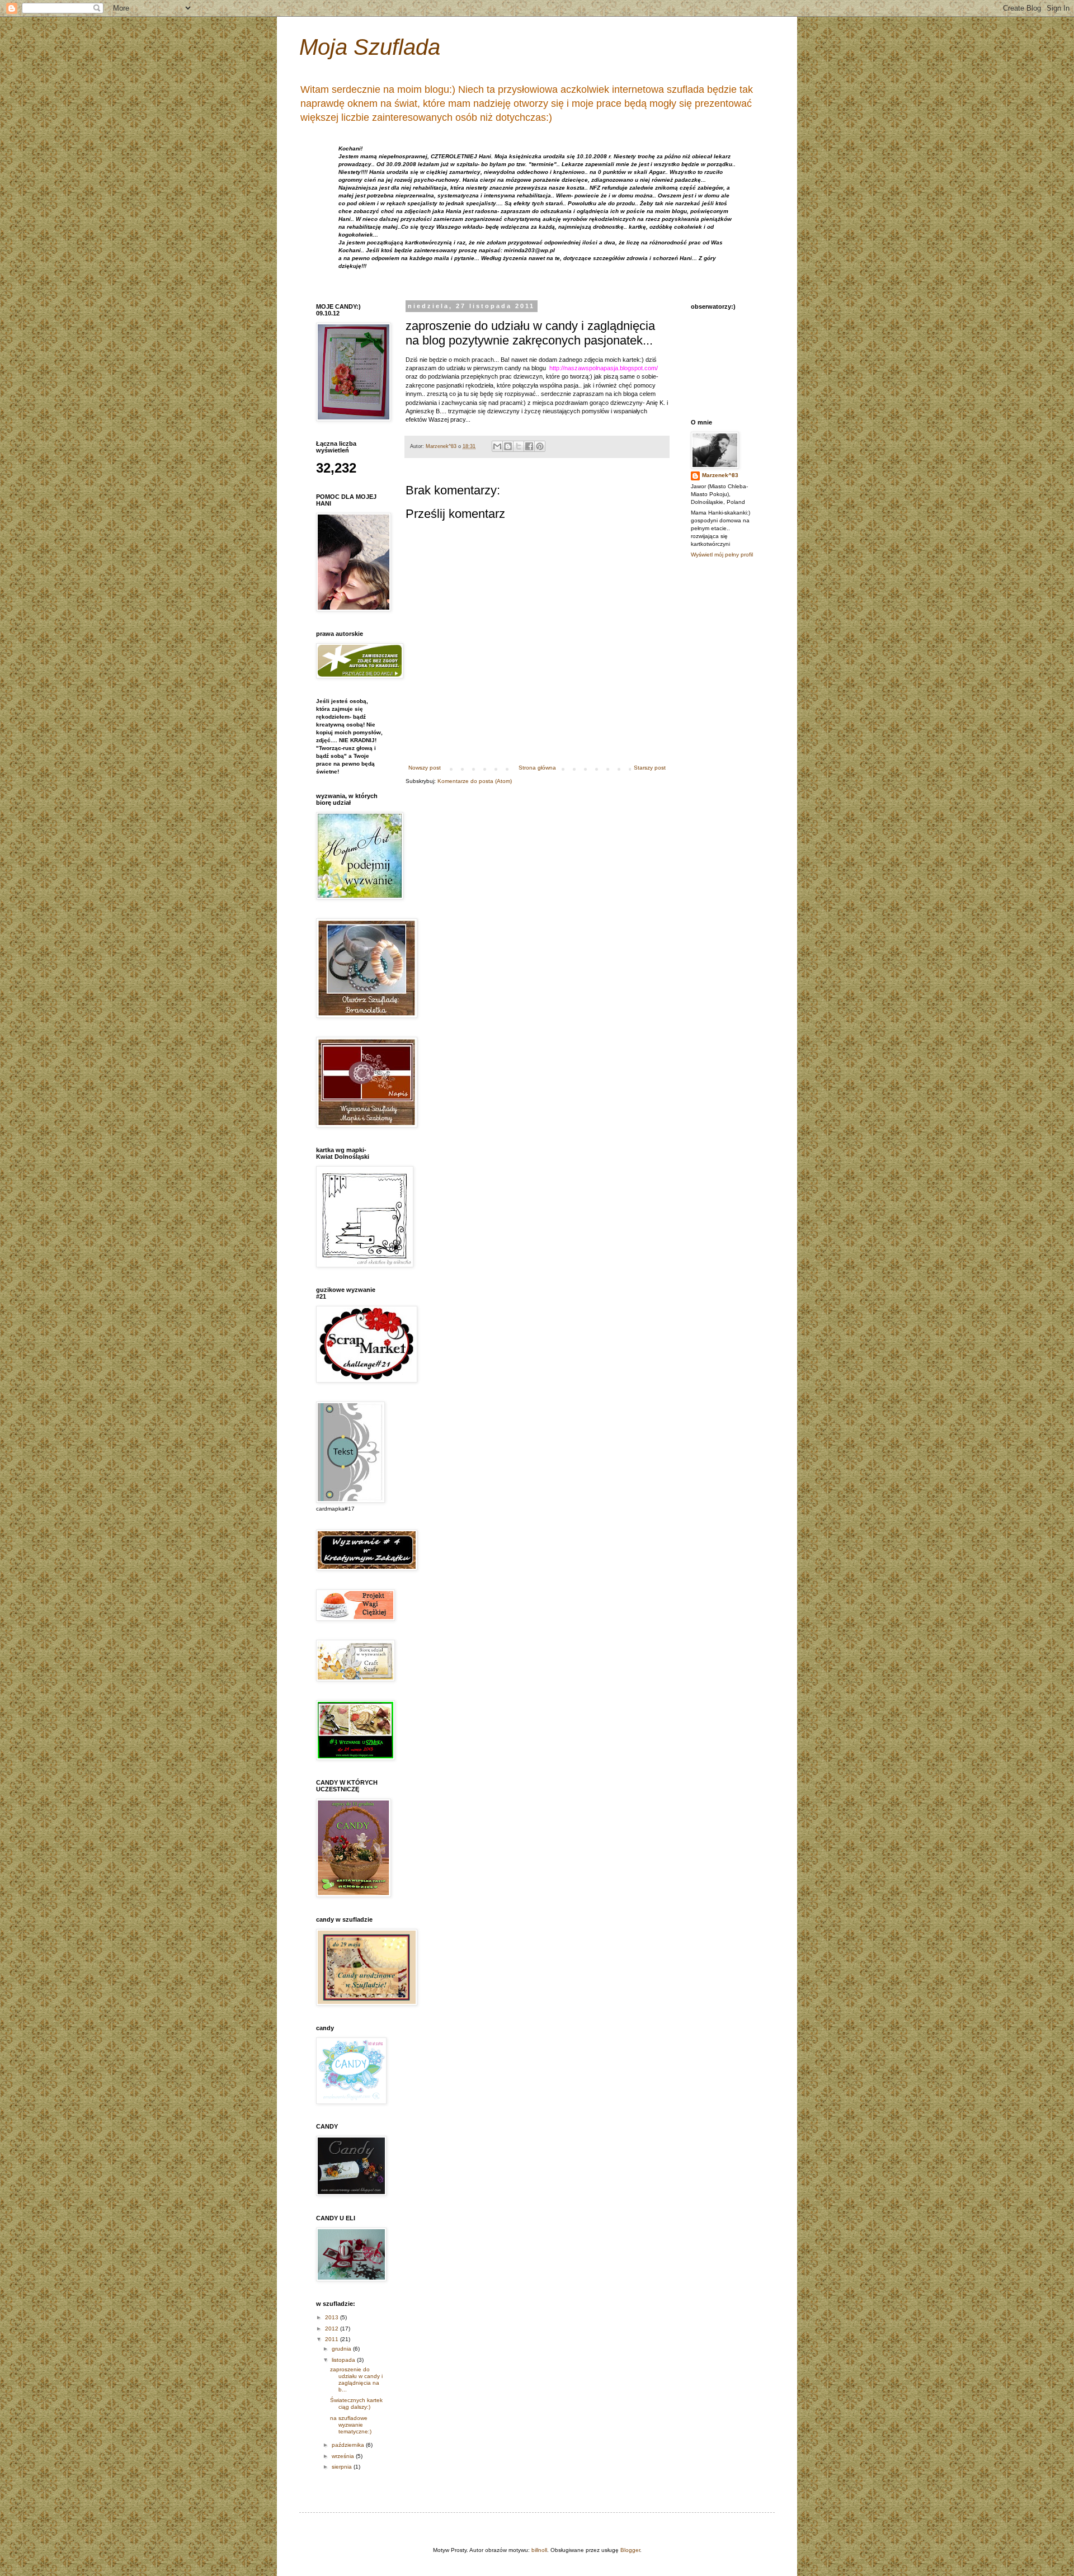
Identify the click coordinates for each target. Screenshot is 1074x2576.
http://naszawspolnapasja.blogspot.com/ (604, 368)
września (344, 2456)
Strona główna (537, 768)
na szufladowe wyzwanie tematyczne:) (351, 2425)
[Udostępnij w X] (519, 446)
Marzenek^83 (720, 475)
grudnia (342, 2349)
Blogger (630, 2550)
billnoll (539, 2550)
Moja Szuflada (370, 47)
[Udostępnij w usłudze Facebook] (529, 446)
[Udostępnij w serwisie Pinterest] (540, 446)
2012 (333, 2329)
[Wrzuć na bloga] (508, 446)
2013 (333, 2317)
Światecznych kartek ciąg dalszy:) (356, 2403)
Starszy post (650, 768)
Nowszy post (425, 768)
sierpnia (343, 2467)
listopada (344, 2360)
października (349, 2445)
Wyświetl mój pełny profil (722, 555)
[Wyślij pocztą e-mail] (497, 446)
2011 (333, 2339)
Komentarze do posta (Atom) (475, 781)
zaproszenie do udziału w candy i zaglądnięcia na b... (356, 2379)
